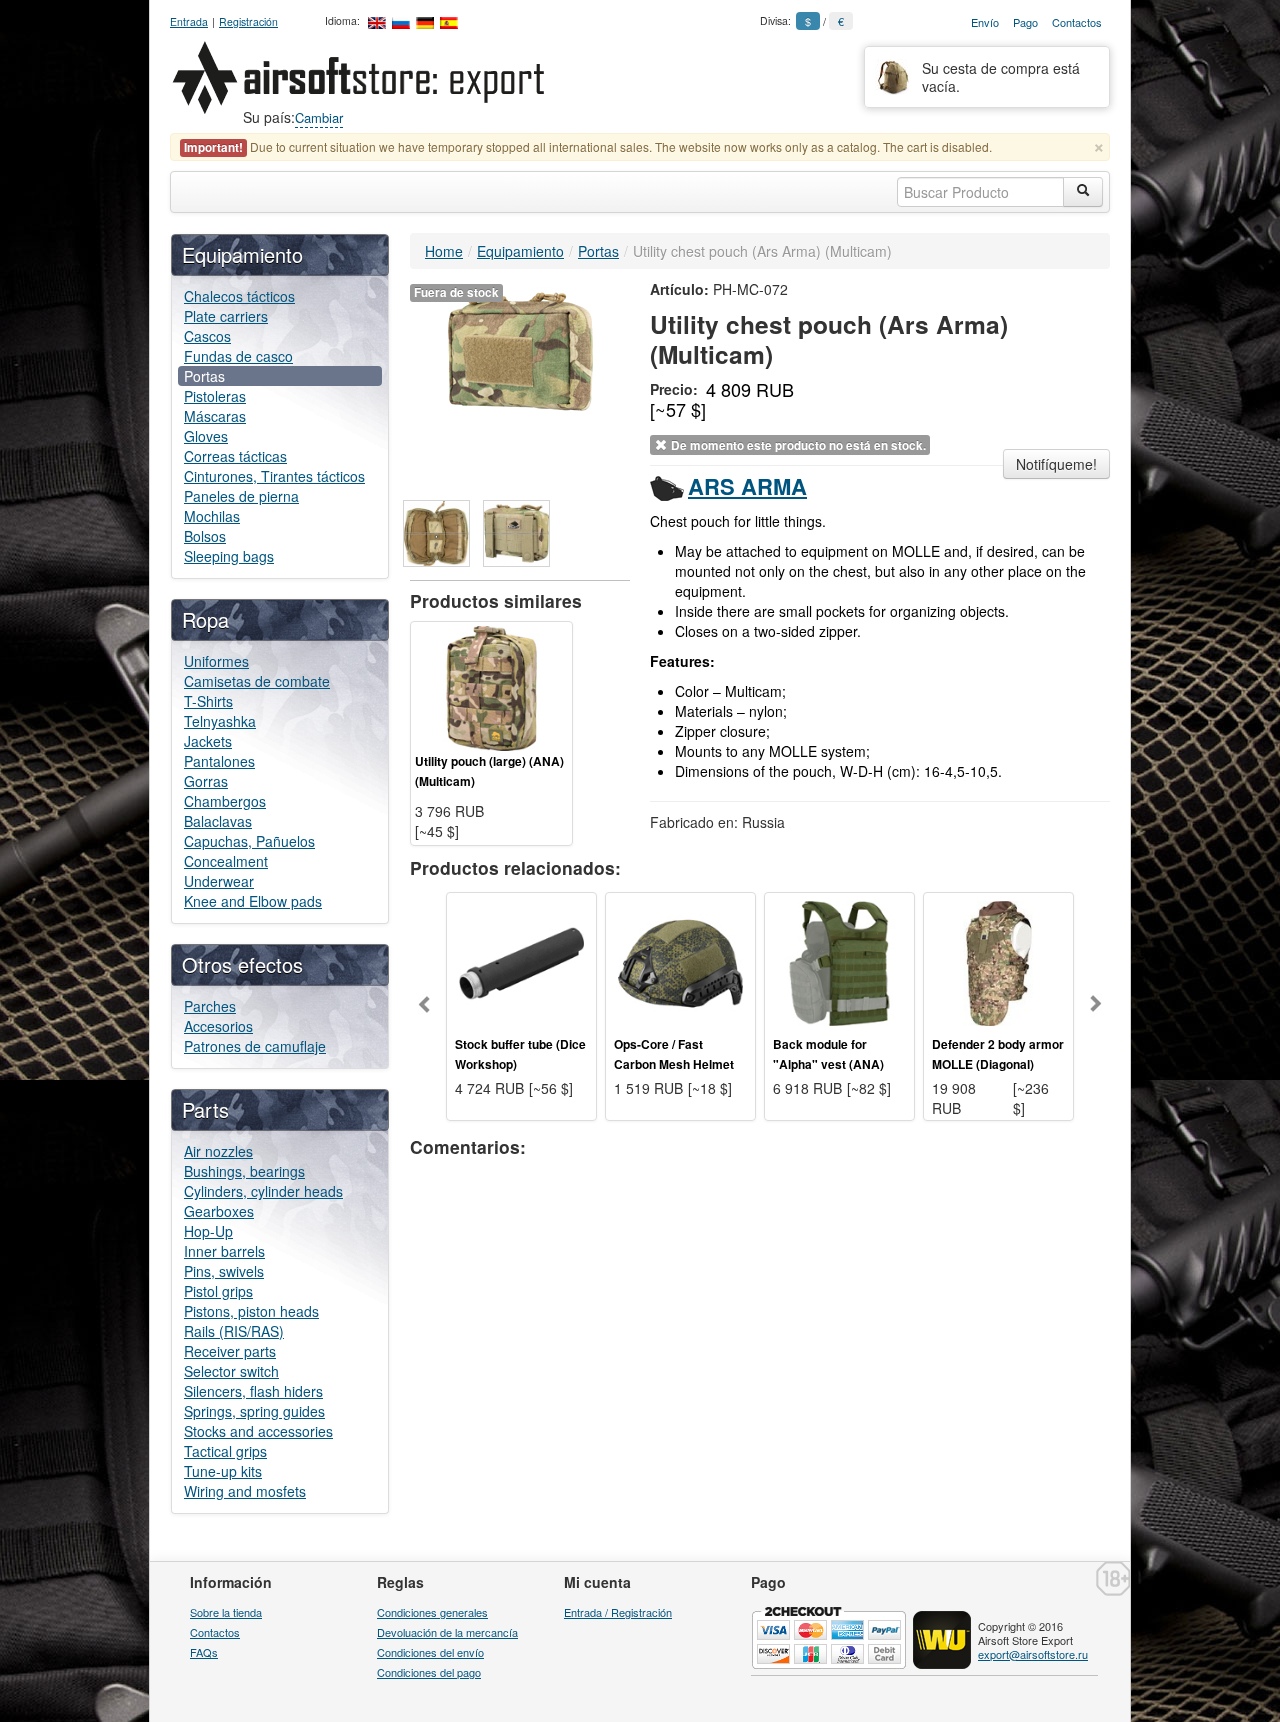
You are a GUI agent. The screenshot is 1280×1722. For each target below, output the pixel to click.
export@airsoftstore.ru (1033, 1654)
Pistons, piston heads (251, 1311)
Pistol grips (218, 1291)
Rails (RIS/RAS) (234, 1331)
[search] (1083, 192)
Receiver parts (230, 1351)
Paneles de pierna (241, 496)
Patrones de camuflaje (255, 1046)
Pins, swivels (224, 1271)
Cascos (207, 336)
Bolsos (205, 536)
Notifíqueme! (1056, 464)
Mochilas (212, 516)
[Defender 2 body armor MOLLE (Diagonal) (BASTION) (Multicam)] (998, 961)
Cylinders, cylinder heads (263, 1191)
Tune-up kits (223, 1471)
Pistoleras (215, 396)
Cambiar (319, 117)
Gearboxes (219, 1211)
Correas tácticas (235, 456)
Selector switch (231, 1371)
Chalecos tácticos (239, 296)
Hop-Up (208, 1231)
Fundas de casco (238, 356)
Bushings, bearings (244, 1171)
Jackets (208, 741)
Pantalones (219, 761)
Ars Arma (747, 486)
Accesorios (218, 1026)
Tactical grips (225, 1451)
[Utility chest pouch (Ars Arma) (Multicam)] (520, 349)
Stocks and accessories (258, 1431)
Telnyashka (220, 721)
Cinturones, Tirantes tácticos (274, 476)
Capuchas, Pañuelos (249, 841)
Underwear (219, 881)
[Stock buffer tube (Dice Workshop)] (521, 961)
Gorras (206, 781)
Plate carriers (226, 316)
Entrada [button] (189, 21)
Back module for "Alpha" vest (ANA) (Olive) (828, 1064)
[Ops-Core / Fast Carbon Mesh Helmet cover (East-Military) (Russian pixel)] (680, 961)
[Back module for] (839, 961)
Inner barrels (224, 1251)
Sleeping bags (229, 556)
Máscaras (215, 416)
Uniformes (216, 661)
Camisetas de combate (257, 681)
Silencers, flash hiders (253, 1391)
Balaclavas (218, 821)
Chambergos (225, 801)
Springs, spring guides (254, 1411)
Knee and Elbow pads (253, 901)
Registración (248, 21)
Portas (204, 376)
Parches (210, 1006)
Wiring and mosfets (245, 1491)
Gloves (206, 436)
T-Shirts (208, 701)
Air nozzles (218, 1151)
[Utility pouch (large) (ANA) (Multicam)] (491, 686)
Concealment (226, 861)
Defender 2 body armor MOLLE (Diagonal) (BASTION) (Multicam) (998, 1064)
